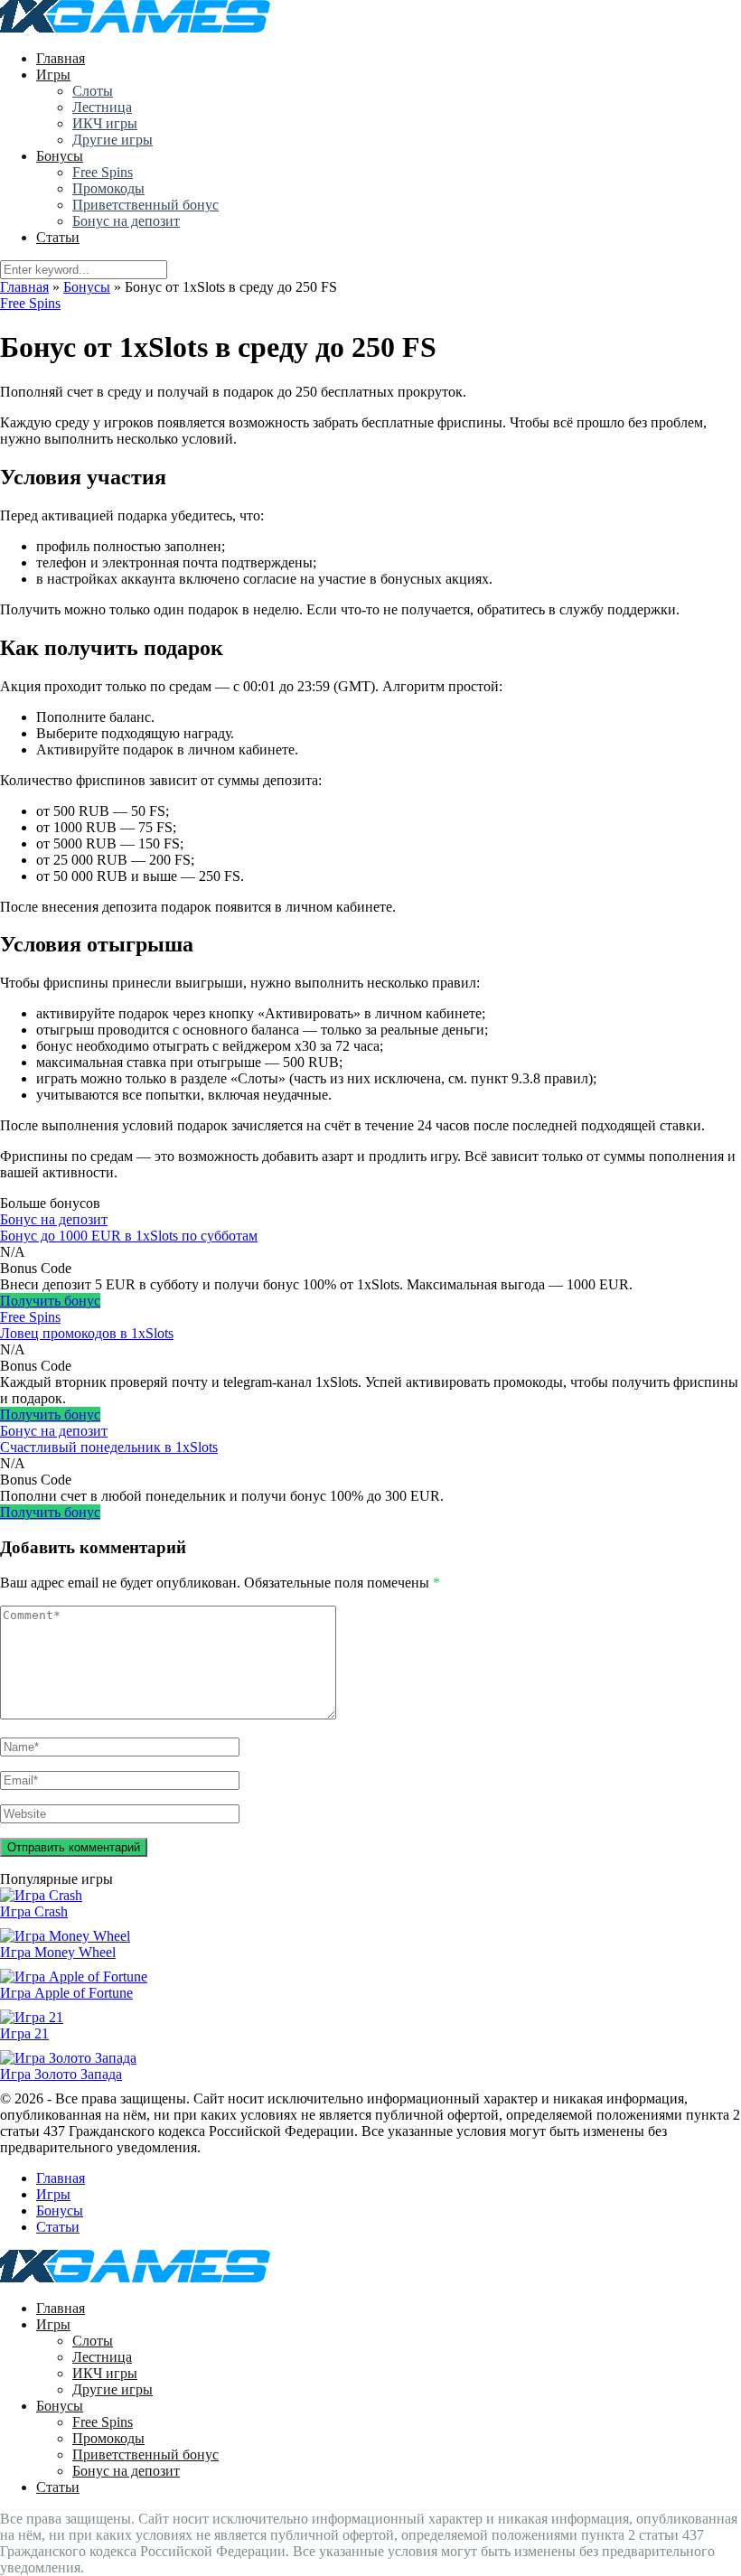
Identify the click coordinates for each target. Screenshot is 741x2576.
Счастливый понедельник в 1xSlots (109, 1447)
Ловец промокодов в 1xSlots (87, 1333)
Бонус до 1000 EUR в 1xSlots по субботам (129, 1236)
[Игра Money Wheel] (65, 1936)
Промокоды (108, 188)
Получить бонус (50, 1301)
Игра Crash (34, 1911)
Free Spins (103, 172)
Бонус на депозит (126, 221)
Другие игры (113, 140)
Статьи (58, 237)
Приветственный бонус (145, 205)
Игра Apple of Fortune (66, 1993)
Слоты (93, 91)
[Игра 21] (32, 2017)
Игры (53, 75)
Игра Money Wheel (58, 1952)
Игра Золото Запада (61, 2074)
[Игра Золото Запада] (68, 2058)
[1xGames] (135, 28)
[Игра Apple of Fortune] (74, 1976)
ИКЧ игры (105, 123)
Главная (61, 58)
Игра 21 (24, 2033)
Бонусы (60, 156)
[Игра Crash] (41, 1895)
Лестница (102, 107)
